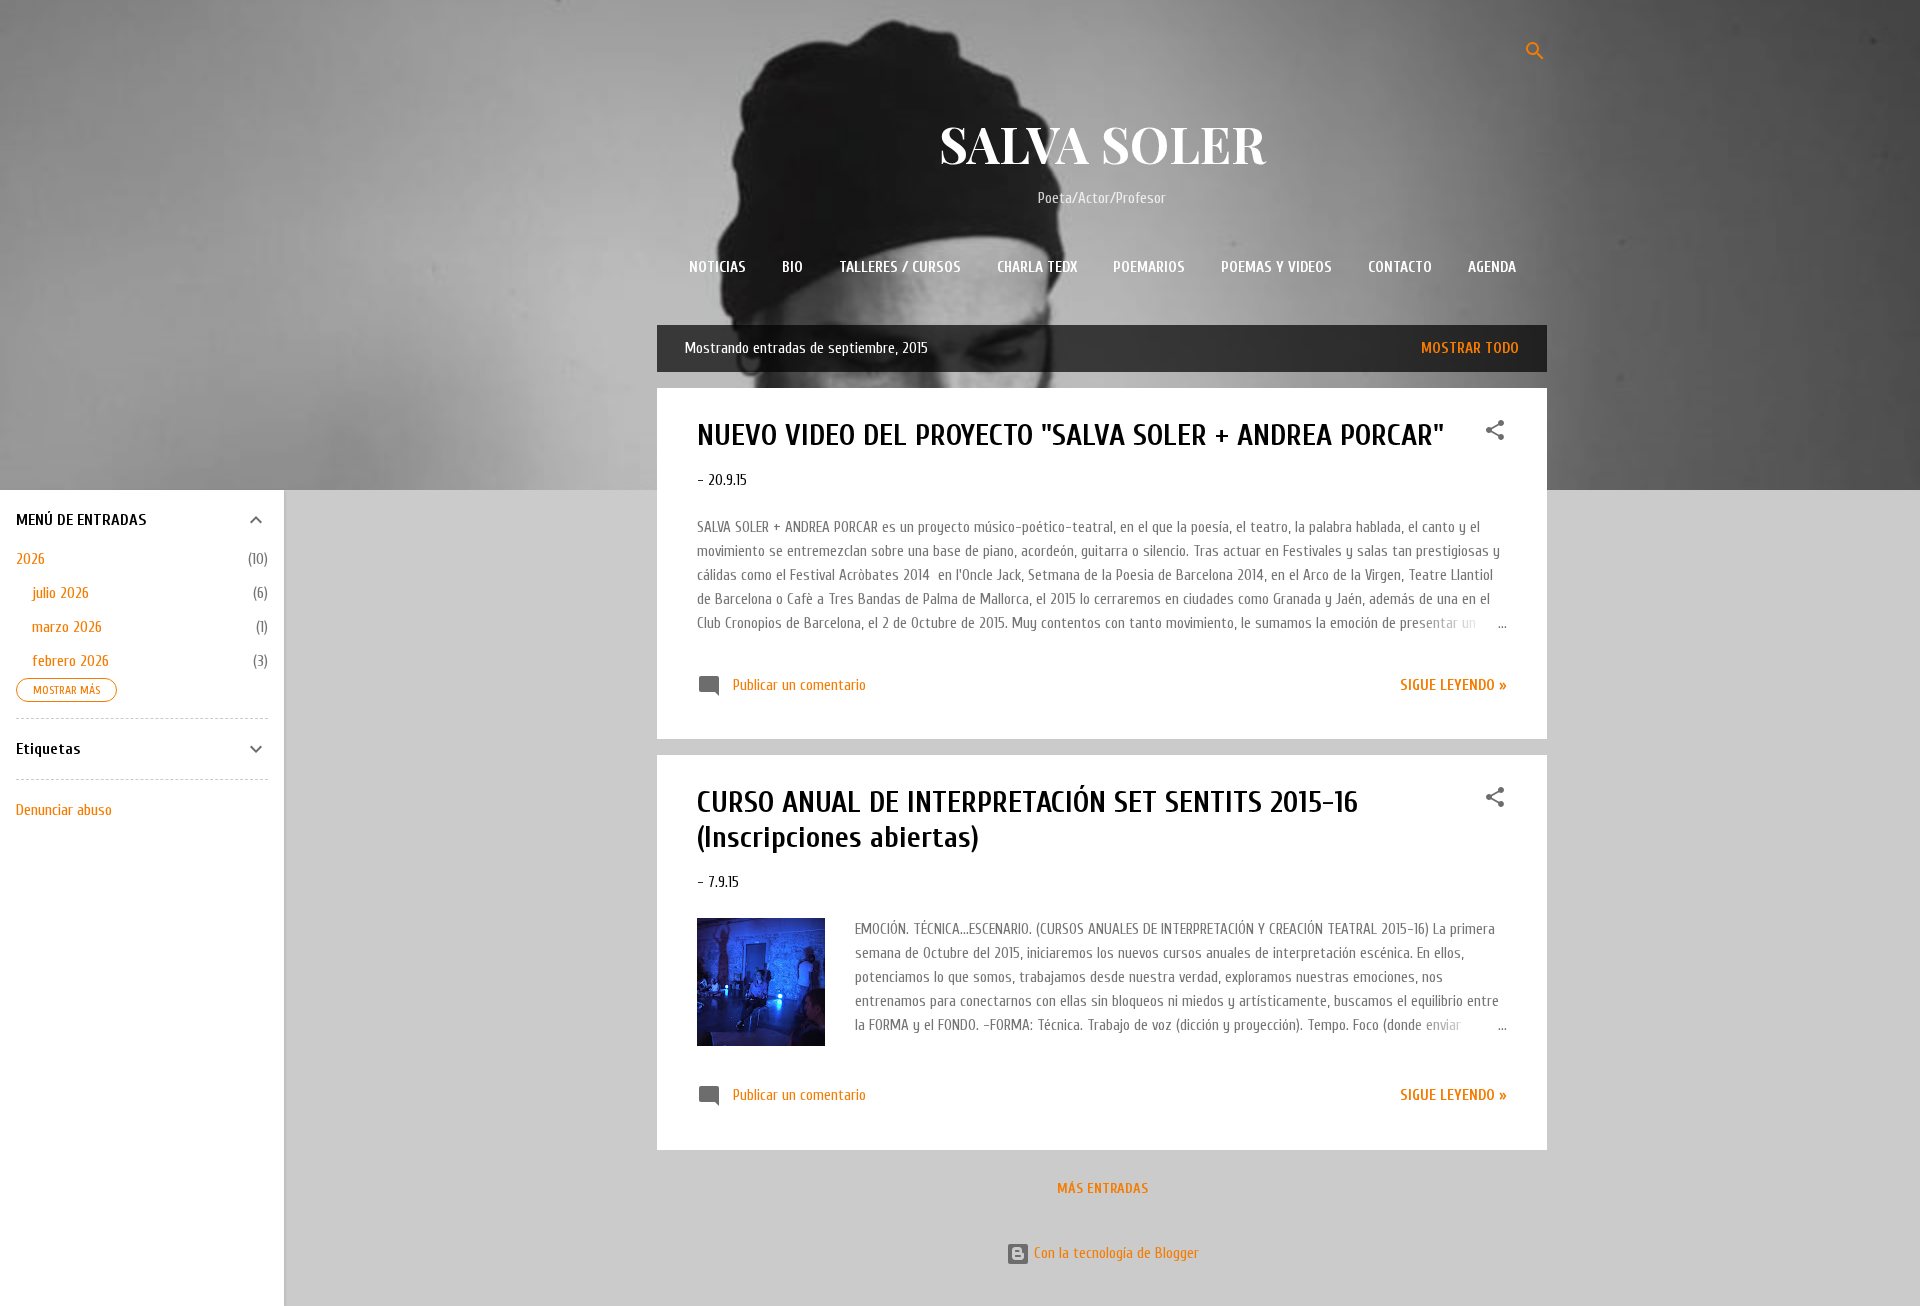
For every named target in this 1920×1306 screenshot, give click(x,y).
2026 (30, 559)
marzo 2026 (67, 627)
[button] (1495, 434)
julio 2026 (60, 593)
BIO (792, 267)
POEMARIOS (1149, 267)
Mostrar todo (1470, 348)
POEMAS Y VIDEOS (1276, 267)
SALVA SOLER (1102, 143)
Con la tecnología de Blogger (1114, 1253)
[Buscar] (1535, 54)
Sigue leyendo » (1453, 685)
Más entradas (1102, 1188)
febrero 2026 (70, 661)
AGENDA (1492, 267)
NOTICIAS (717, 267)
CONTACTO (1400, 267)
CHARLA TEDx (1037, 267)
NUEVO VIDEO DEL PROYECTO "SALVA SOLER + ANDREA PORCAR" (1070, 435)
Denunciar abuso (64, 810)
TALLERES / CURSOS (900, 267)
